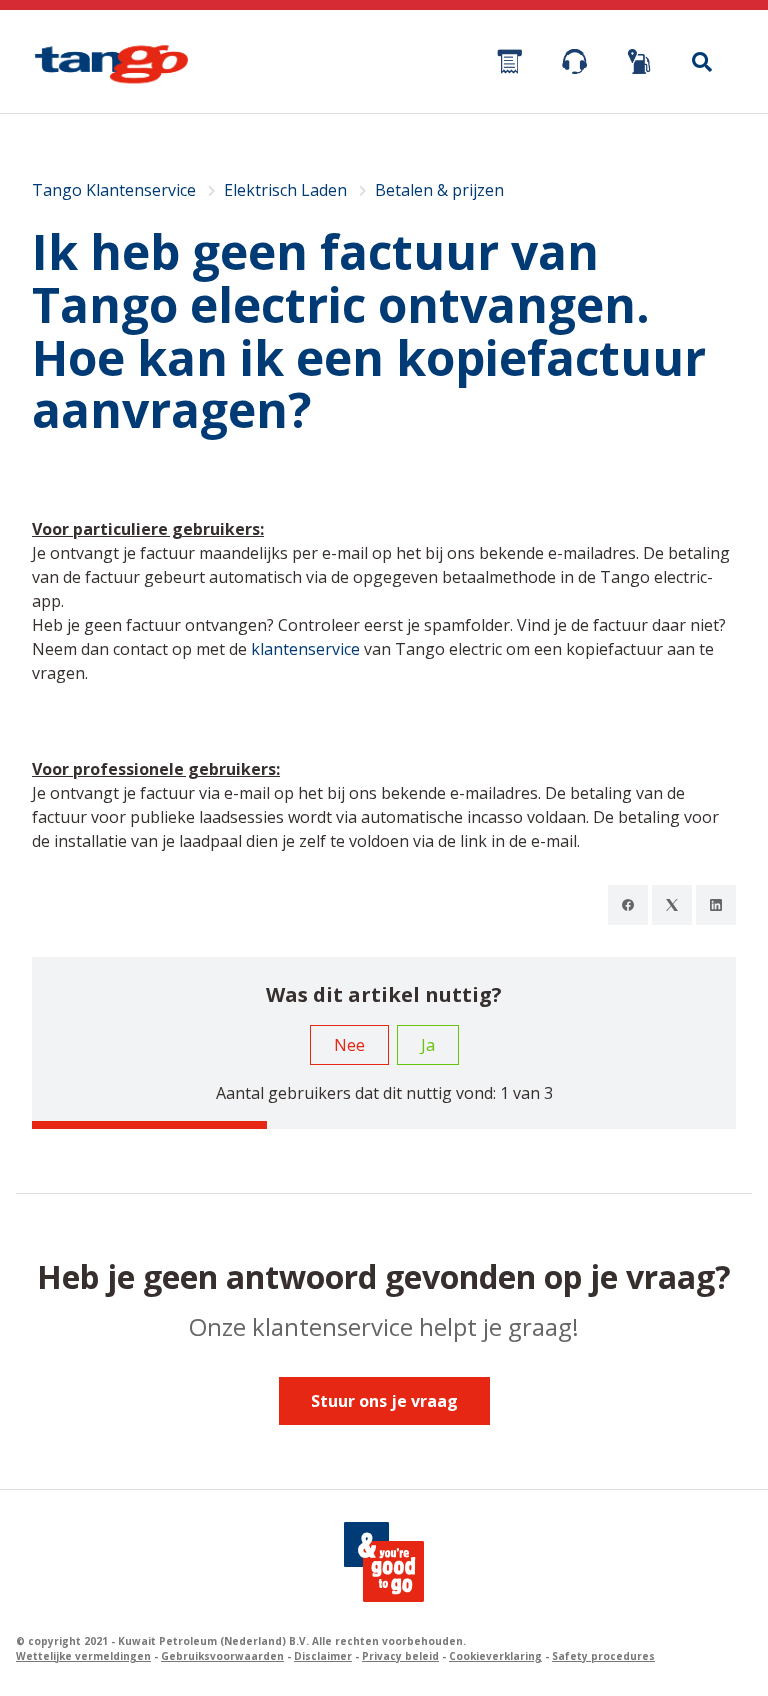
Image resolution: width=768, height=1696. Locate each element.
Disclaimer (323, 1656)
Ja (428, 1045)
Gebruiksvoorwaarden (222, 1656)
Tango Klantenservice (114, 190)
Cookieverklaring (495, 1656)
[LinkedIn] (716, 905)
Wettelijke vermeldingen (83, 1656)
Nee (349, 1045)
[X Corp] (672, 905)
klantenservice (305, 649)
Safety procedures (603, 1656)
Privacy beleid (400, 1656)
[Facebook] (628, 905)
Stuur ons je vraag (384, 1401)
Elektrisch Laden (285, 190)
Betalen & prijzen (439, 190)
